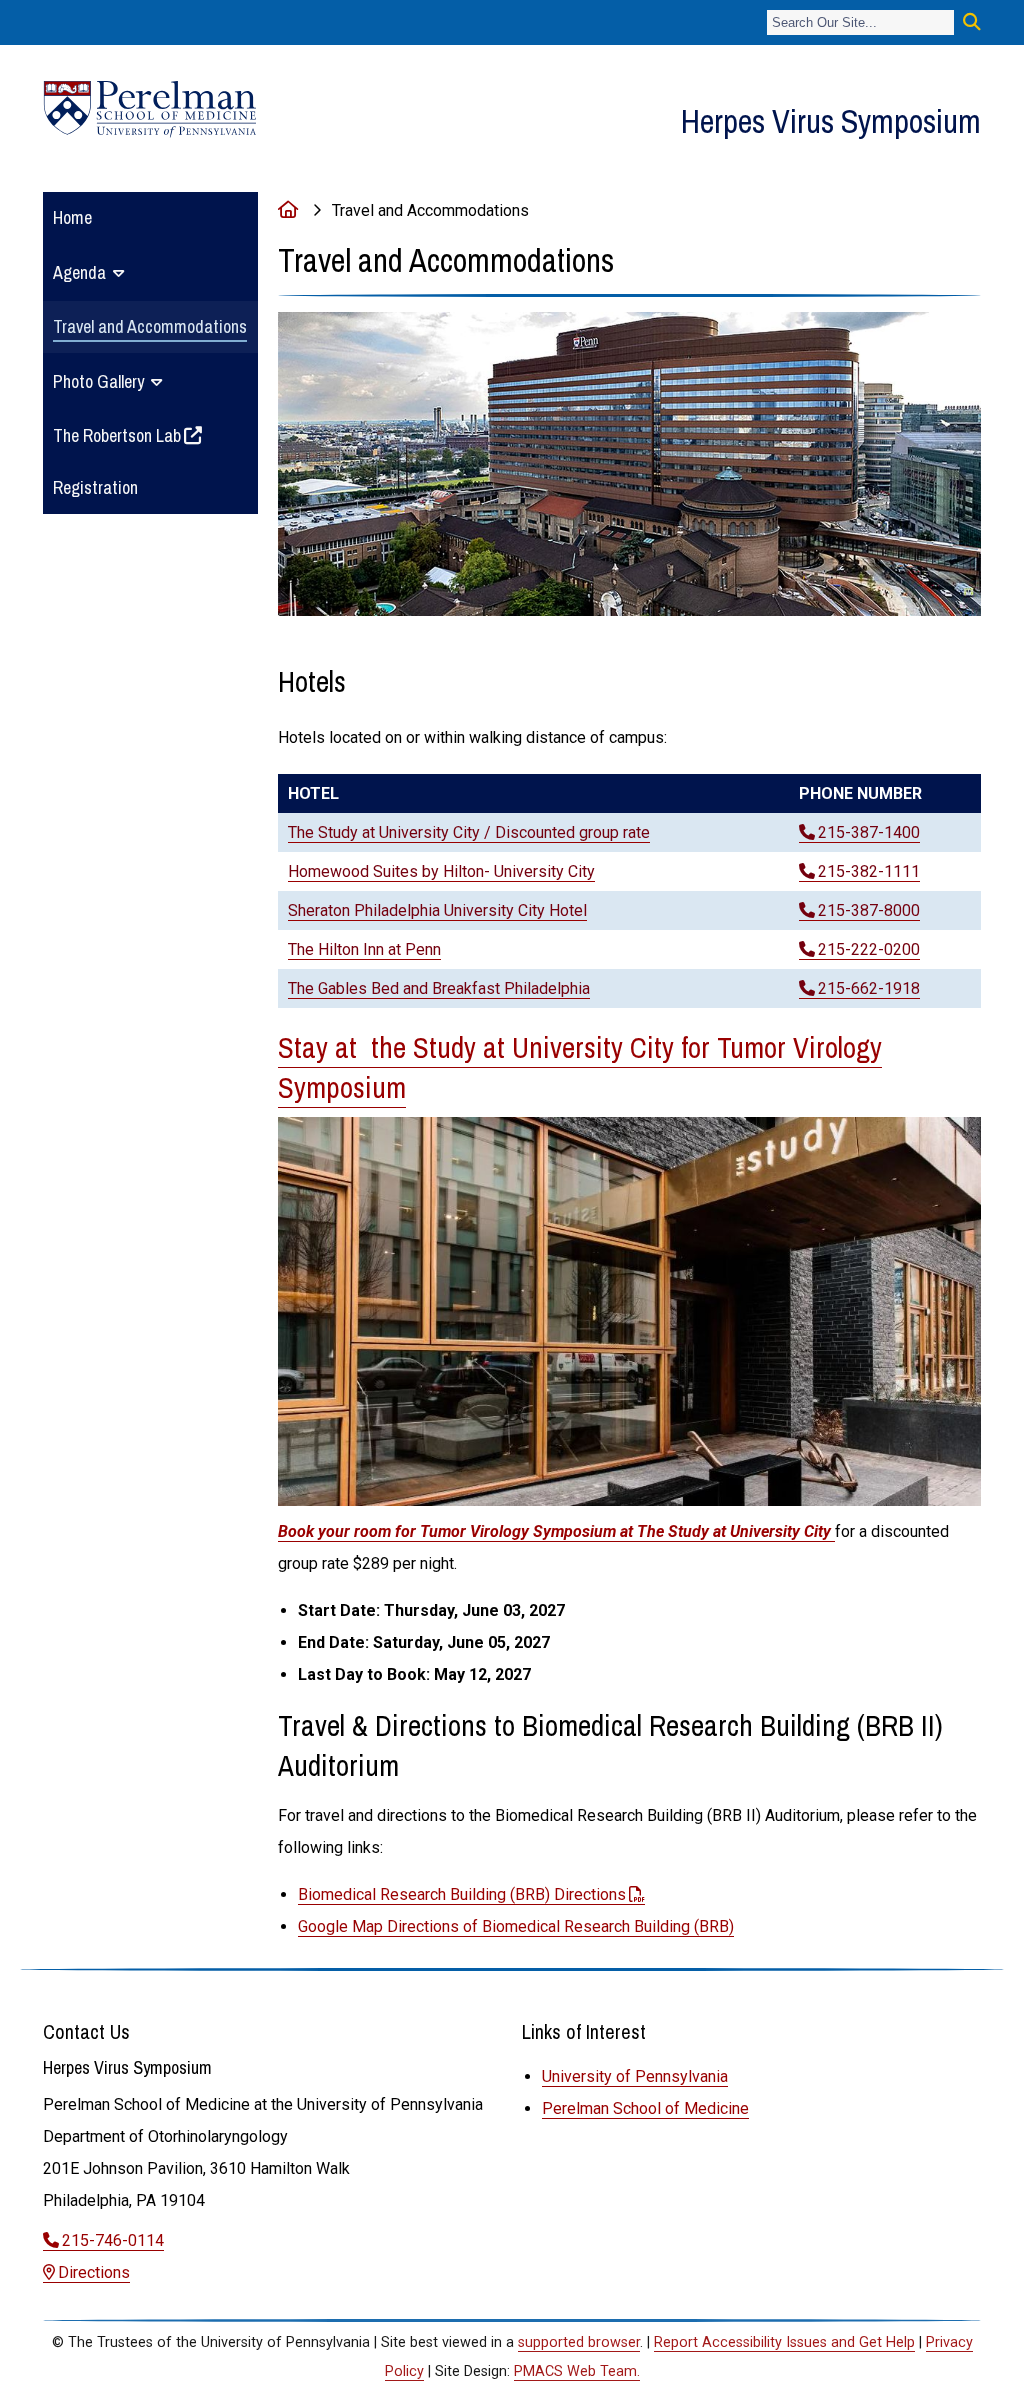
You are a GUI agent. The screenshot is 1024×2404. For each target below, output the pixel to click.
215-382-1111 (869, 871)
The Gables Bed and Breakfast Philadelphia (439, 988)
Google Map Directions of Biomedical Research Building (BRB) (516, 1926)
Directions (94, 2272)
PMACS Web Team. (577, 2371)
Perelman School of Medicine (645, 2108)
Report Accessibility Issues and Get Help (784, 2342)
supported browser (579, 2342)
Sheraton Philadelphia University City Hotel (437, 910)
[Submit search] (972, 22)
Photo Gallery (98, 381)
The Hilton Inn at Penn (364, 949)
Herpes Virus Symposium (831, 121)
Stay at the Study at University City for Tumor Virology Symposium (580, 1067)
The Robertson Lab (117, 435)
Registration (95, 487)
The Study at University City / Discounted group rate (469, 832)
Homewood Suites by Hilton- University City (441, 871)
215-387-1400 (869, 832)
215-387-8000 (869, 910)
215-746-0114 (113, 2240)
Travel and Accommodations (150, 326)
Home (72, 217)
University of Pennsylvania (635, 2076)
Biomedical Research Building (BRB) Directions (462, 1894)
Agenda (79, 272)
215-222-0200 (869, 949)
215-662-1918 (869, 988)
